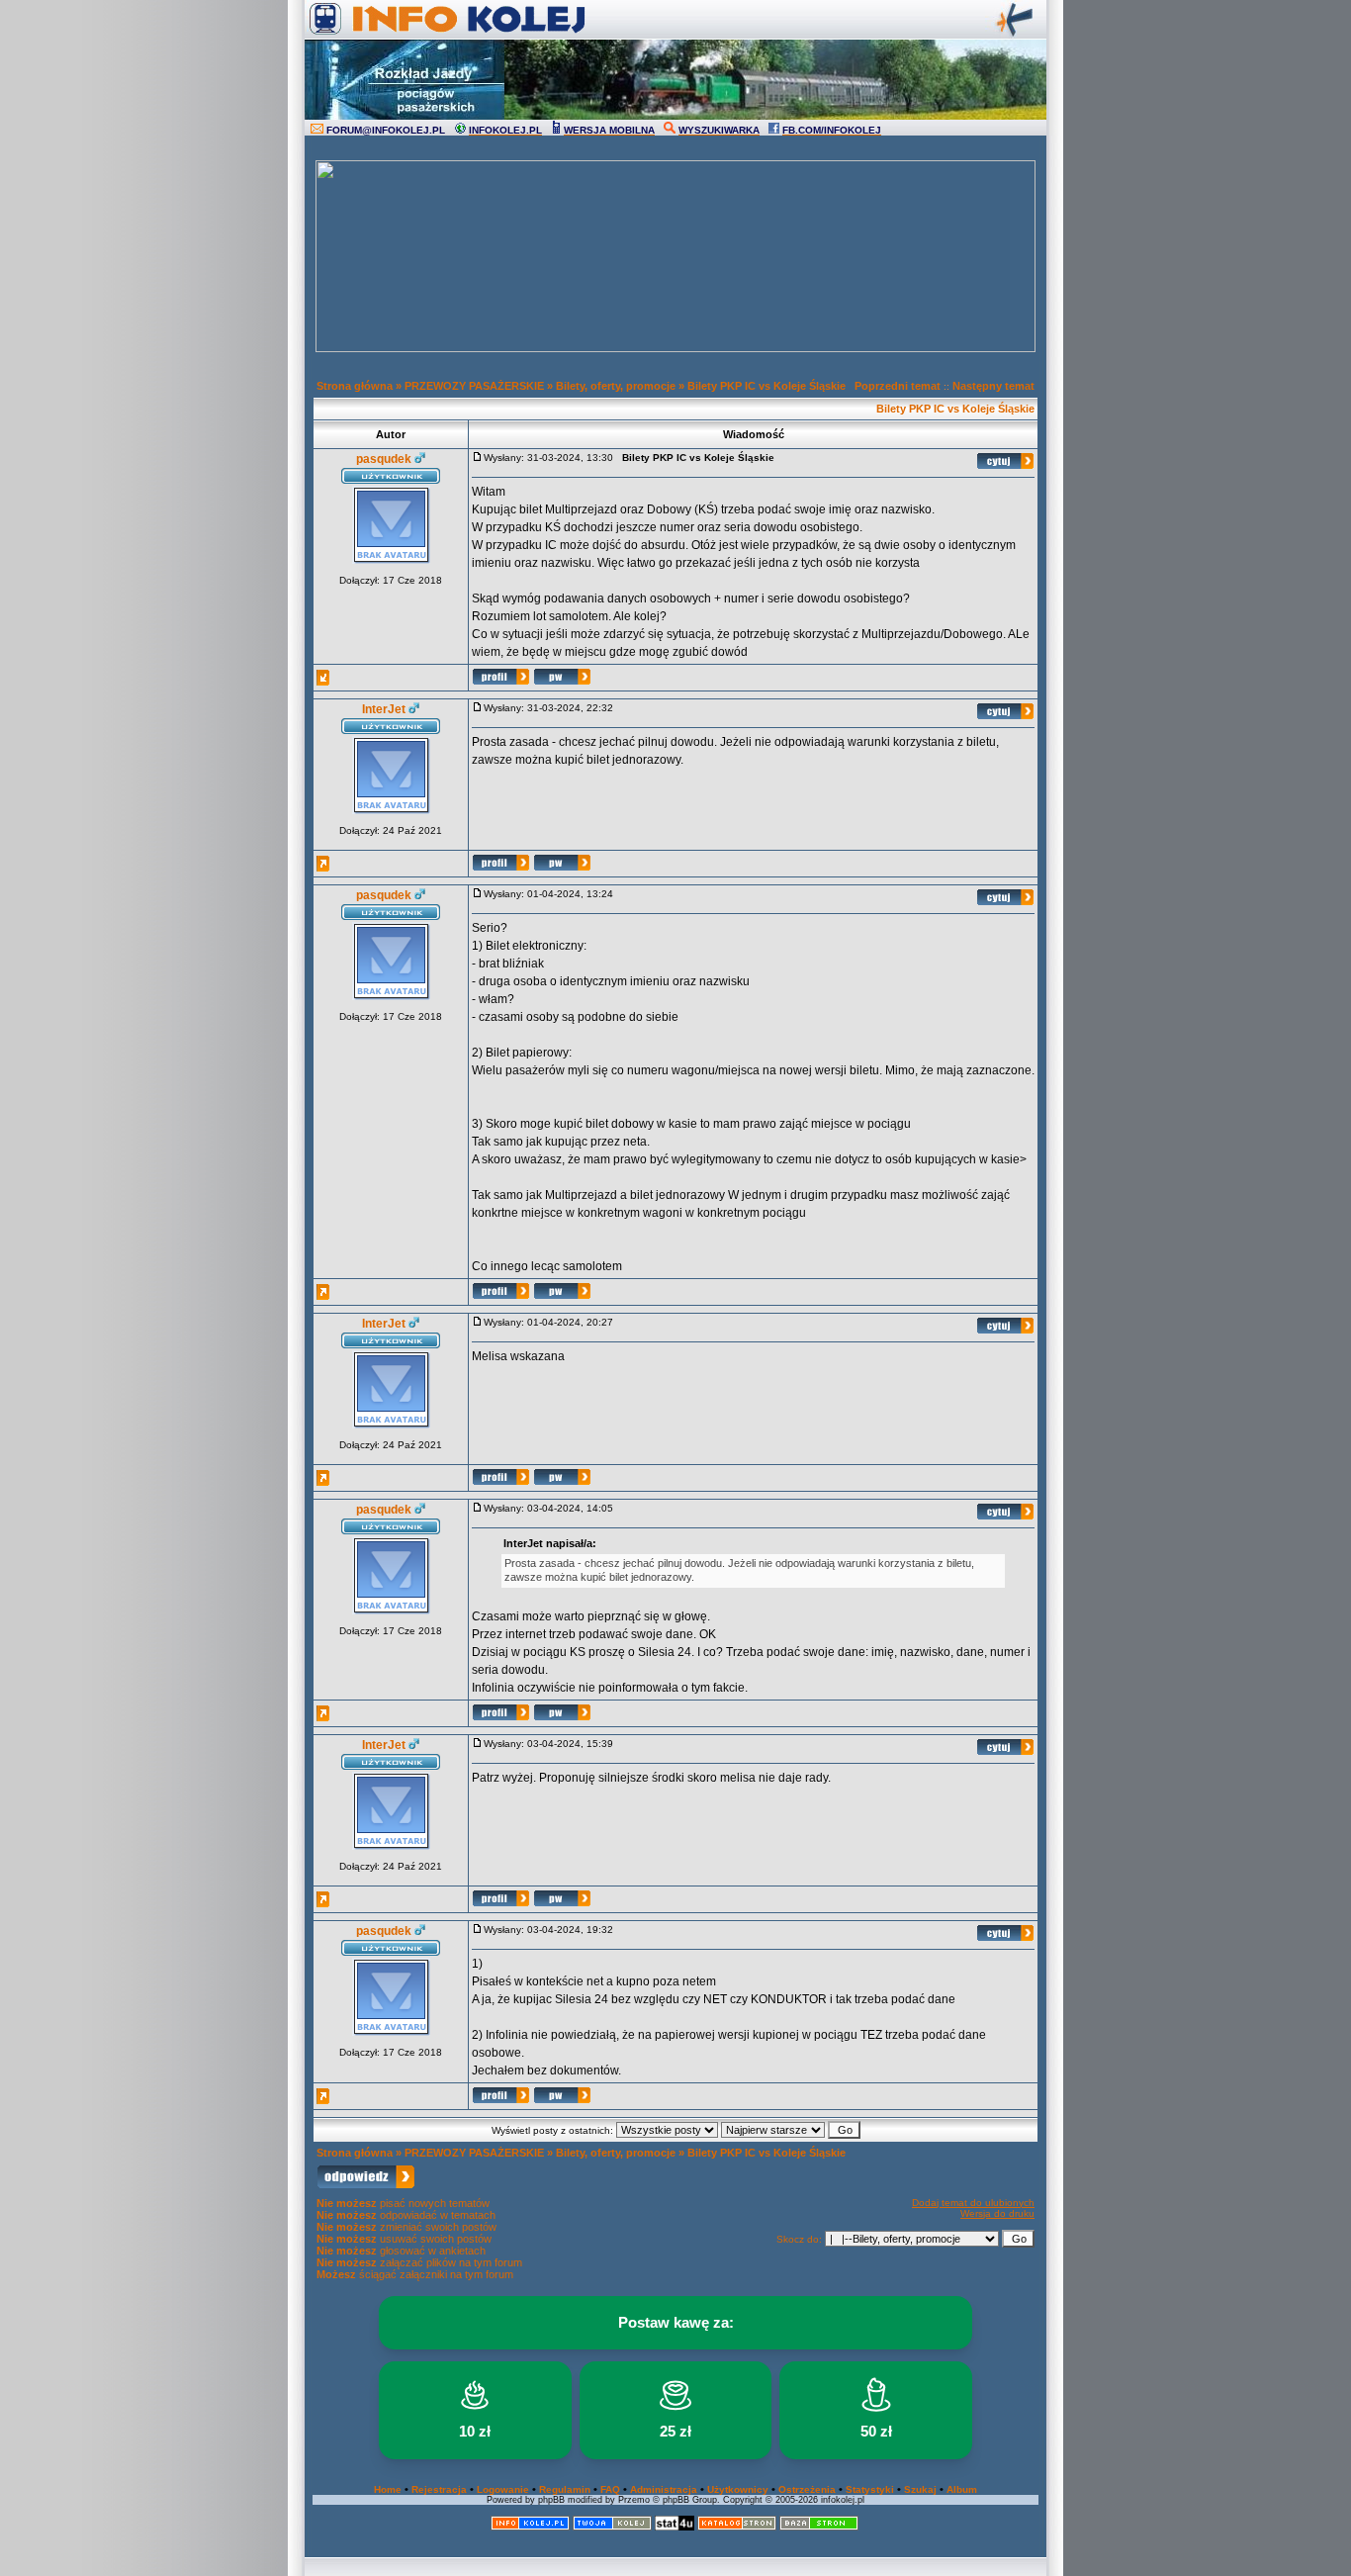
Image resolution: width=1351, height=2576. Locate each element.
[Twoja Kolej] (612, 2527)
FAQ (610, 2489)
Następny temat (993, 386)
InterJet (384, 709)
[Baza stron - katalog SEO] (819, 2527)
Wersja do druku (997, 2213)
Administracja (664, 2489)
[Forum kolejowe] (530, 2527)
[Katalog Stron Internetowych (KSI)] (737, 2527)
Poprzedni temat (898, 386)
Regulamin (565, 2489)
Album (962, 2489)
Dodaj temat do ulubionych (973, 2203)
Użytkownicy (738, 2489)
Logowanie (503, 2489)
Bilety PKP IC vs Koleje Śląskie (766, 386)
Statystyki (870, 2489)
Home (388, 2489)
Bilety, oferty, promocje (616, 386)
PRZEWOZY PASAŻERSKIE (474, 386)
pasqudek (384, 459)
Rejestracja (439, 2489)
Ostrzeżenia (807, 2489)
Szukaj (920, 2489)
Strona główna (355, 386)
